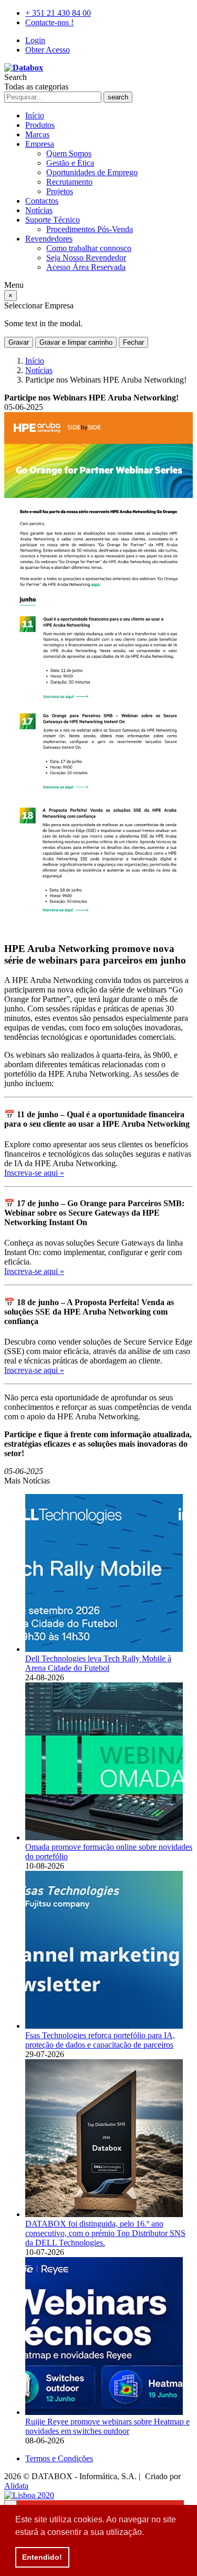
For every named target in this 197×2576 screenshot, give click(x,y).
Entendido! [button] (42, 2557)
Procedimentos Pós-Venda (90, 229)
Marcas (37, 134)
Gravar (19, 342)
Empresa (40, 144)
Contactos (42, 201)
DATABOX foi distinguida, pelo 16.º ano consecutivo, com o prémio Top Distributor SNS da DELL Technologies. (105, 2233)
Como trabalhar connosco (89, 248)
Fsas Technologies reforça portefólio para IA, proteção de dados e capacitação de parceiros (100, 2040)
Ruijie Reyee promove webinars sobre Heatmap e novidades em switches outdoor (107, 2426)
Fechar (133, 342)
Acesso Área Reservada (86, 267)
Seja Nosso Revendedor (86, 258)
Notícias (39, 210)
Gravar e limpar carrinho (76, 342)
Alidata (16, 2486)
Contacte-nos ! (49, 22)
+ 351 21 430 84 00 (58, 13)
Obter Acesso (48, 50)
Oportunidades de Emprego (92, 172)
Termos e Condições (59, 2458)
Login (35, 40)
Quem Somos (69, 153)
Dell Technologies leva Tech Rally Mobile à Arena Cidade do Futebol (98, 1663)
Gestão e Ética (70, 163)
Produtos (40, 125)
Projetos (60, 191)
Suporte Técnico (53, 220)
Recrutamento (69, 182)
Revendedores (49, 239)
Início (35, 116)
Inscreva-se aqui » (34, 1173)
